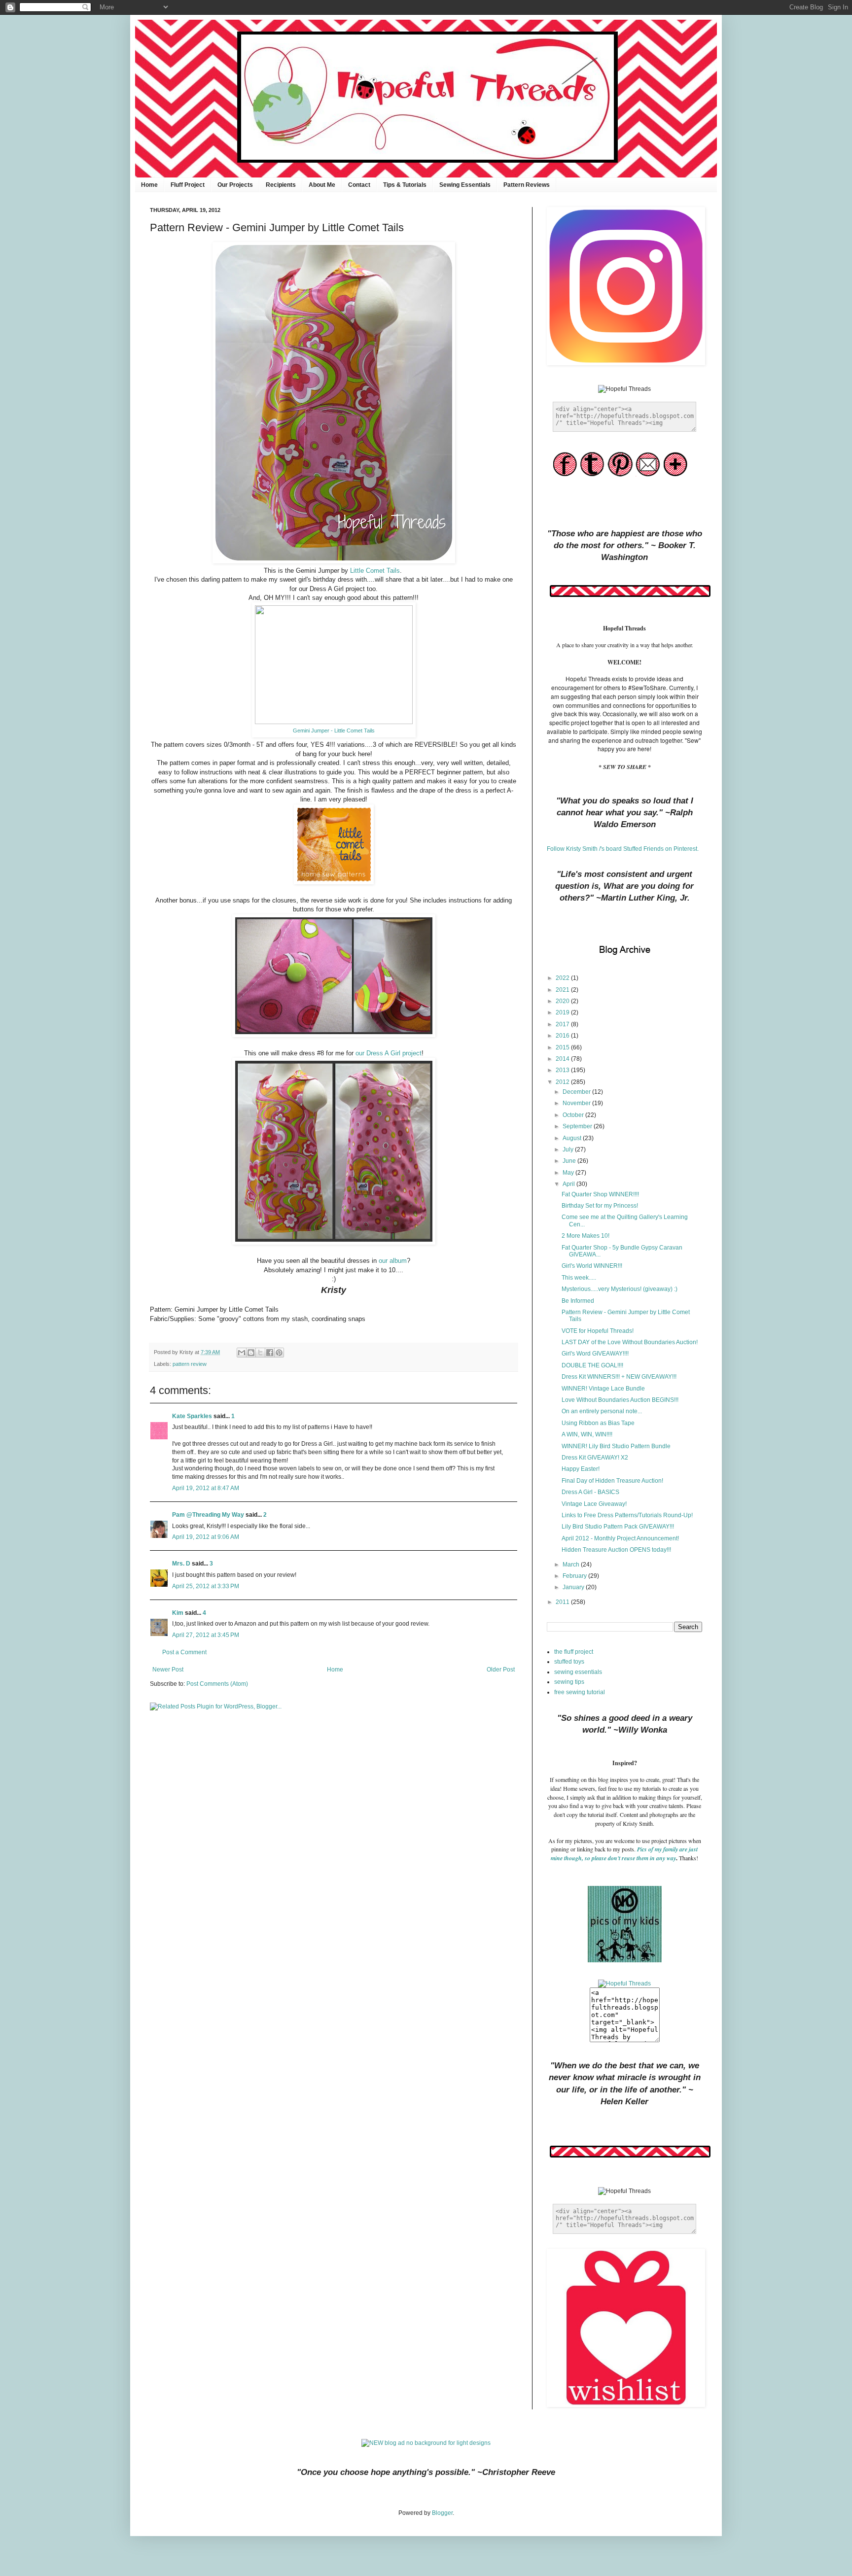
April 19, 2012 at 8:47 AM (206, 1488)
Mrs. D (181, 1564)
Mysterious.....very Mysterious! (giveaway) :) (620, 1289)
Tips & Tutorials (405, 185)
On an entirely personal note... (602, 1411)
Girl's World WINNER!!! (592, 1266)
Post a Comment (184, 1652)
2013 (563, 1070)
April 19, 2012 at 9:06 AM (206, 1537)
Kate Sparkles (192, 1416)
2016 (563, 1036)
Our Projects (235, 185)
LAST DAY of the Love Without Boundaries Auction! (630, 1342)
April (569, 1184)
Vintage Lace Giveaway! (594, 1504)
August (573, 1138)
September (578, 1126)
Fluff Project (188, 185)
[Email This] (242, 1353)
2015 (563, 1047)
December (577, 1092)
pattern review (190, 1364)
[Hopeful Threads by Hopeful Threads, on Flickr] (624, 1984)
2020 (563, 1001)
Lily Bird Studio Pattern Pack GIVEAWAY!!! (618, 1527)
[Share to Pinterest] (279, 1353)
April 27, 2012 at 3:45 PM (206, 1635)
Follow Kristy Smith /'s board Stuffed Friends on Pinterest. (623, 849)
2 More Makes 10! (586, 1236)
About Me (322, 185)
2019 (563, 1012)
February (575, 1576)
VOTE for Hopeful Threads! (598, 1331)
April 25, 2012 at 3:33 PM (206, 1586)
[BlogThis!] (251, 1353)
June (570, 1161)
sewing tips (569, 1682)
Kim (178, 1613)
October (574, 1115)
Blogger (442, 2513)
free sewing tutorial (580, 1692)
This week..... (579, 1278)
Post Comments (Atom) (217, 1684)
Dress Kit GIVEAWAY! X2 (595, 1458)
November (577, 1103)
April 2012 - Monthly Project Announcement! (620, 1538)
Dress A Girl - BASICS (590, 1492)
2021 (563, 990)
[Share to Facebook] (270, 1353)
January (574, 1587)
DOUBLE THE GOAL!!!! (592, 1365)
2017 (563, 1024)
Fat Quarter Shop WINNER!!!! (600, 1194)
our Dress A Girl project (389, 1053)
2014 (563, 1059)
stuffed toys (569, 1662)
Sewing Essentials (465, 185)
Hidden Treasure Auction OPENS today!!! (616, 1550)
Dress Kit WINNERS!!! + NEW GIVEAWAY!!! (619, 1377)
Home (149, 185)
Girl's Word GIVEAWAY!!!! (595, 1354)
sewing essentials (578, 1672)
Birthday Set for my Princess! (600, 1206)
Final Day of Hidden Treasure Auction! (612, 1481)
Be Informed (578, 1301)
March (572, 1565)
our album (393, 1261)
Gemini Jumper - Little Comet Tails (334, 731)
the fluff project (574, 1652)
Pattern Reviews (527, 185)
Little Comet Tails (375, 571)
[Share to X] (260, 1353)
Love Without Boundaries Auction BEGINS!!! (620, 1400)
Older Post (501, 1670)
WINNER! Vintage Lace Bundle (603, 1389)
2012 (563, 1082)
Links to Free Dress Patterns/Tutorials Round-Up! (627, 1515)
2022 (563, 978)
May (569, 1173)
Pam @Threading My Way (208, 1515)
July (569, 1149)
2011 (563, 1602)
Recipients (281, 185)
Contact (359, 185)
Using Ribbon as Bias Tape (598, 1423)
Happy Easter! (581, 1469)
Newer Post (168, 1670)
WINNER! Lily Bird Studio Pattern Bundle (616, 1446)
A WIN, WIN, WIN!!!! (587, 1434)
